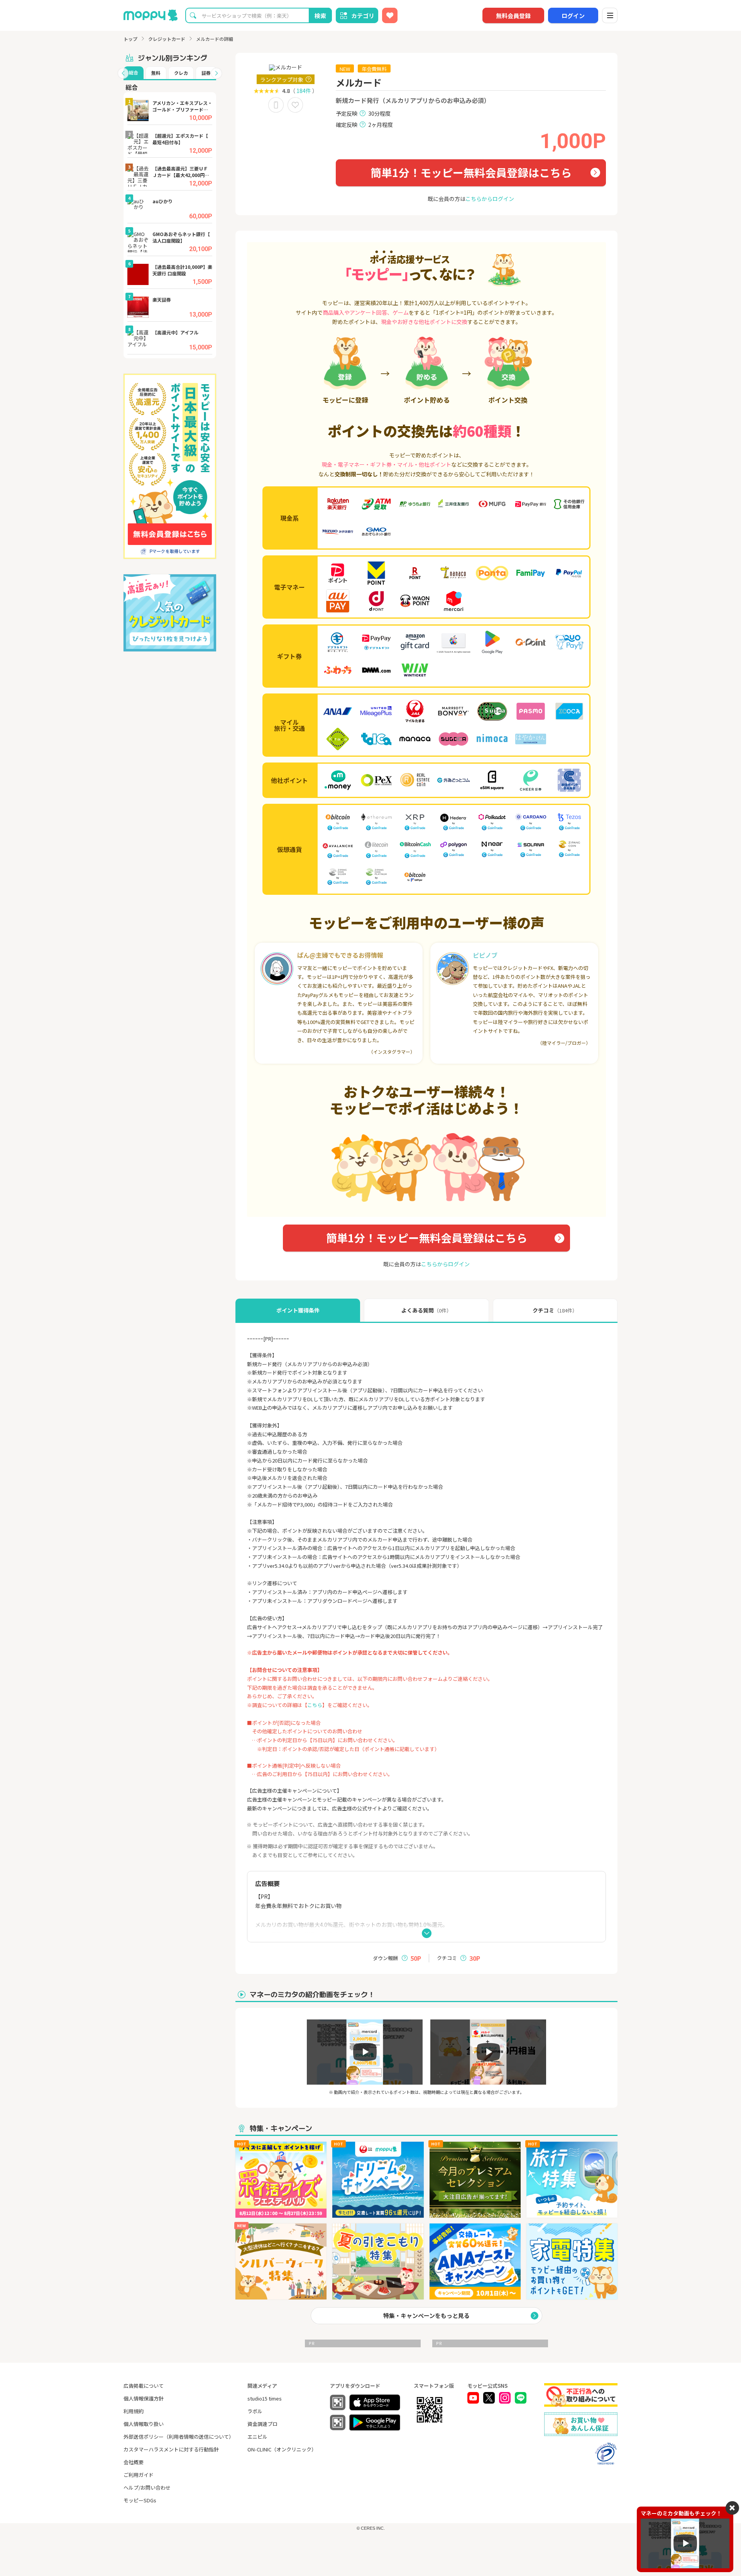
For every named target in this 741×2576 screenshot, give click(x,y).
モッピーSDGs (140, 2500)
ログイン (573, 16)
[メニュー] (610, 15)
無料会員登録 (513, 16)
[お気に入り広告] (390, 15)
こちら (315, 1705)
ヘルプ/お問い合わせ (147, 2487)
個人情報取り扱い (144, 2424)
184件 (304, 91)
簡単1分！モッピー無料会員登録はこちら (471, 172)
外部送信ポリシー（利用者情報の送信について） (179, 2437)
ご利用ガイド (139, 2475)
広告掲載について (144, 2386)
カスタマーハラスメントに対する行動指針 (171, 2449)
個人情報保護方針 (144, 2398)
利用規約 (134, 2411)
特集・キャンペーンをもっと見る (426, 2315)
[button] (123, 73)
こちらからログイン (490, 199)
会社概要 (134, 2462)
